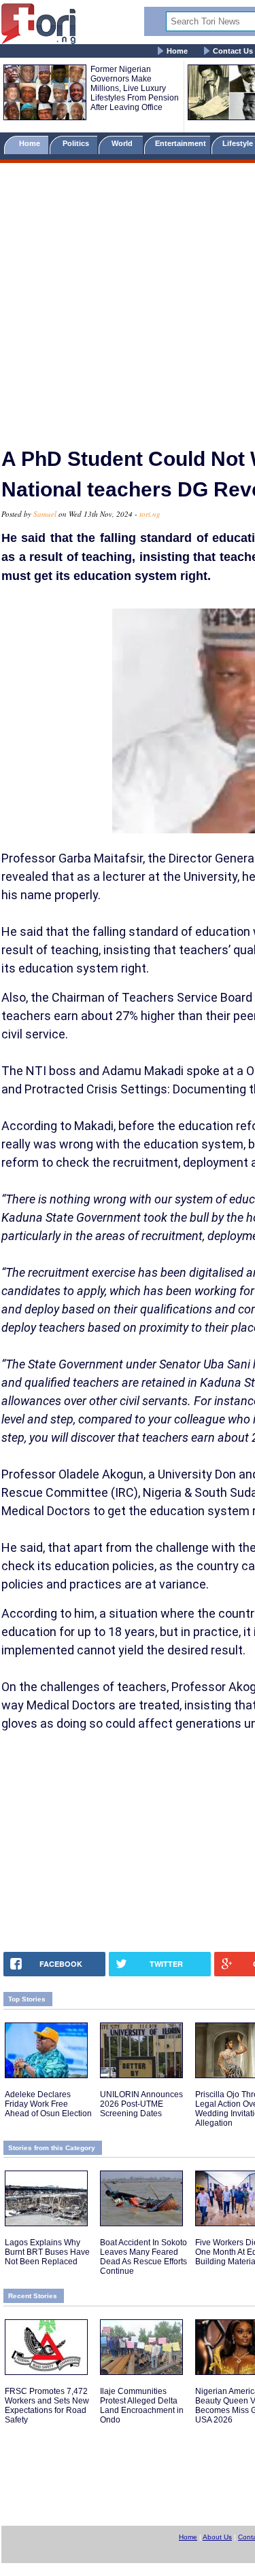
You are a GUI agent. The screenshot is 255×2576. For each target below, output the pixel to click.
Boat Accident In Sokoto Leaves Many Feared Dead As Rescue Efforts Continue (143, 2257)
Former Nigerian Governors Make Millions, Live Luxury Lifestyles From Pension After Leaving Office (135, 88)
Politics (77, 143)
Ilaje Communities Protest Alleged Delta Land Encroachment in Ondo (142, 2406)
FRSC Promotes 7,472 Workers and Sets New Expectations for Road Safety (47, 2406)
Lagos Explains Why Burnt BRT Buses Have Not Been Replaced (47, 2252)
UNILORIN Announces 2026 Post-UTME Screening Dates (141, 2104)
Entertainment (181, 143)
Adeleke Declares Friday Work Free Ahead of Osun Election (48, 2104)
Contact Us (233, 51)
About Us (217, 2537)
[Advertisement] (128, 299)
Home (177, 51)
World (124, 143)
